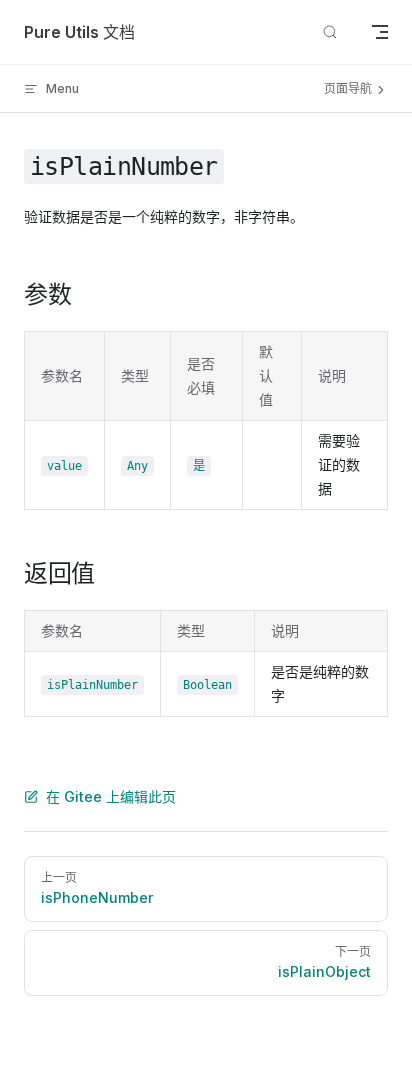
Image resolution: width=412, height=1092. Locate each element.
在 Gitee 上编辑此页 (111, 796)
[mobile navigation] (380, 32)
